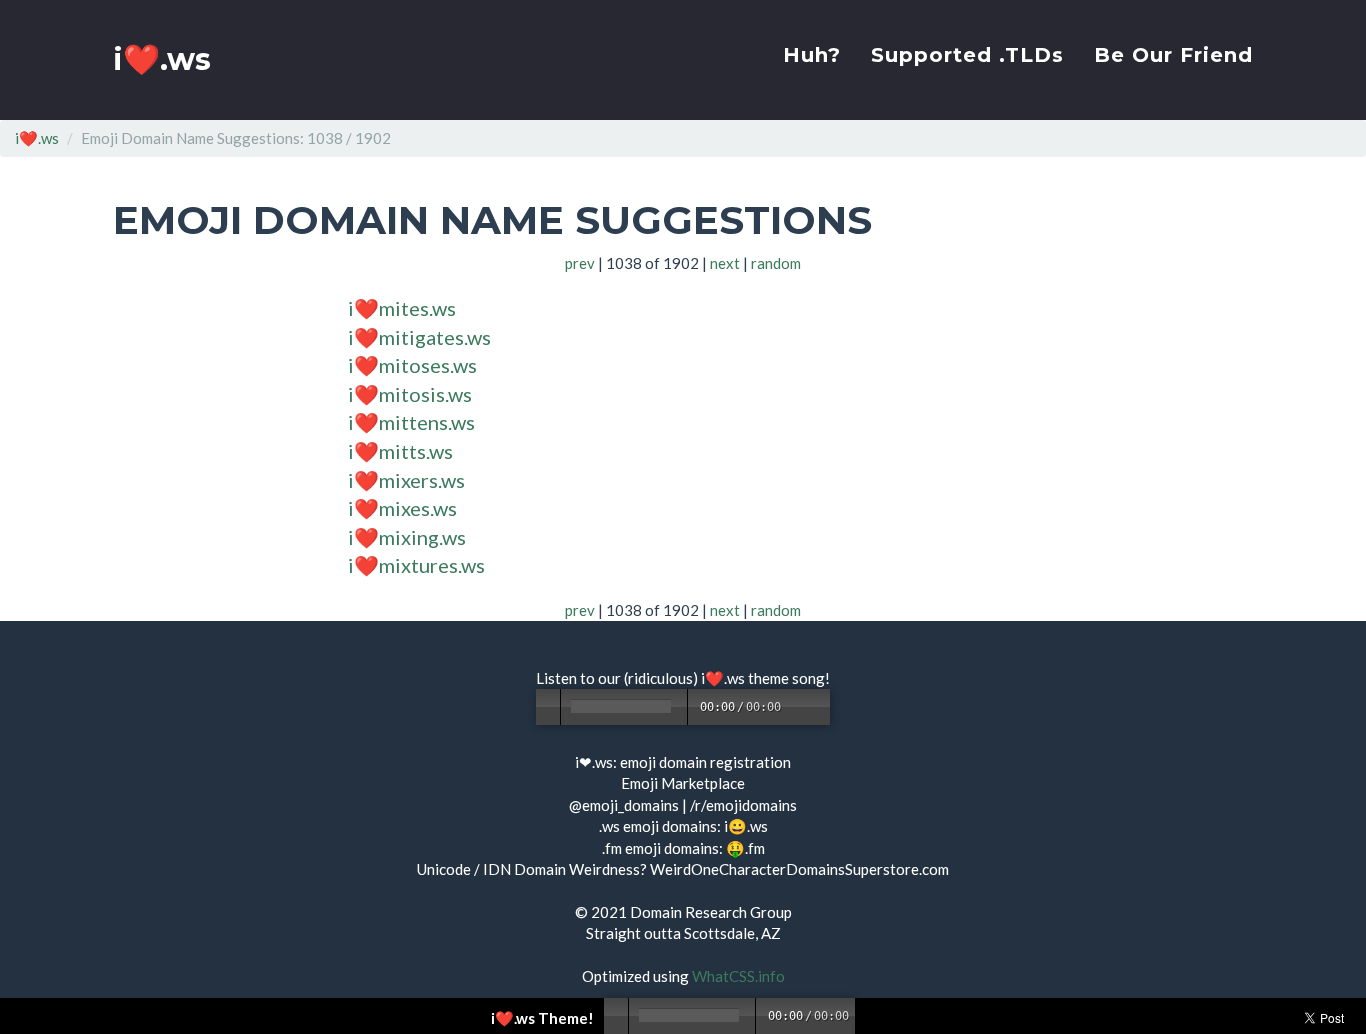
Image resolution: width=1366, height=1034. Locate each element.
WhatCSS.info (738, 976)
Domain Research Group (711, 912)
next (725, 263)
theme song (786, 678)
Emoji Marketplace (683, 783)
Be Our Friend (1173, 55)
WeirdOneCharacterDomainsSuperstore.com (799, 869)
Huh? (812, 55)
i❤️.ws (162, 59)
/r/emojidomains (743, 805)
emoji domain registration (705, 762)
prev (580, 263)
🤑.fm (745, 848)
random (776, 263)
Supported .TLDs (967, 55)
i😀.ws (746, 826)
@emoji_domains (624, 805)
